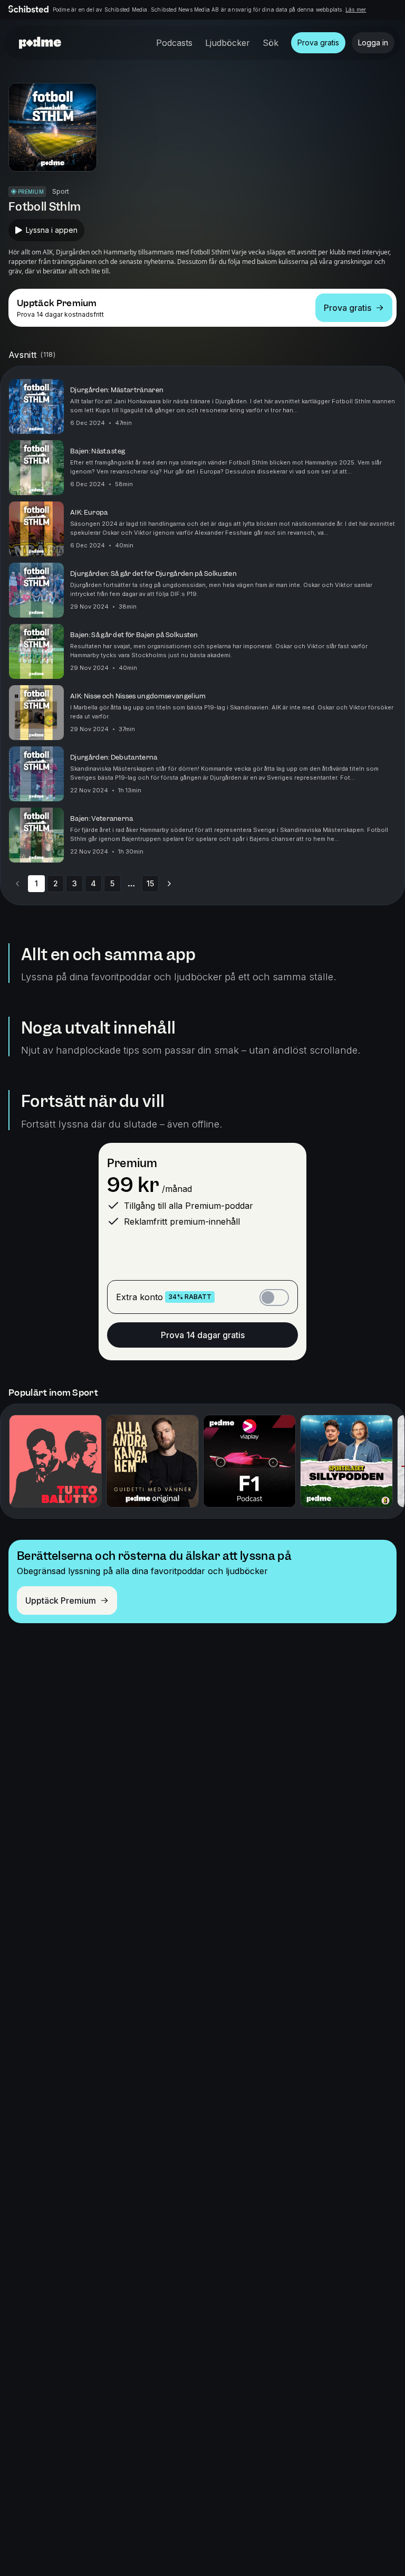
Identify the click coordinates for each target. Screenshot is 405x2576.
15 (150, 883)
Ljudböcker (228, 43)
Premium (132, 1163)
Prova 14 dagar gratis (203, 1335)
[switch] (274, 1298)
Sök (271, 43)
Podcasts (174, 43)
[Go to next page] (169, 884)
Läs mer (356, 10)
